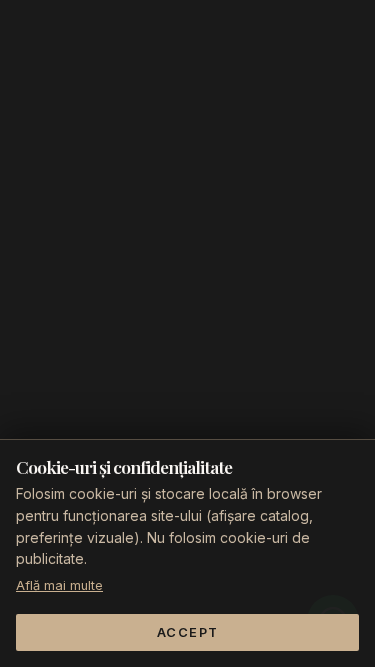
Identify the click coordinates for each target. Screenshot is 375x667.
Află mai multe (59, 585)
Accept (188, 632)
